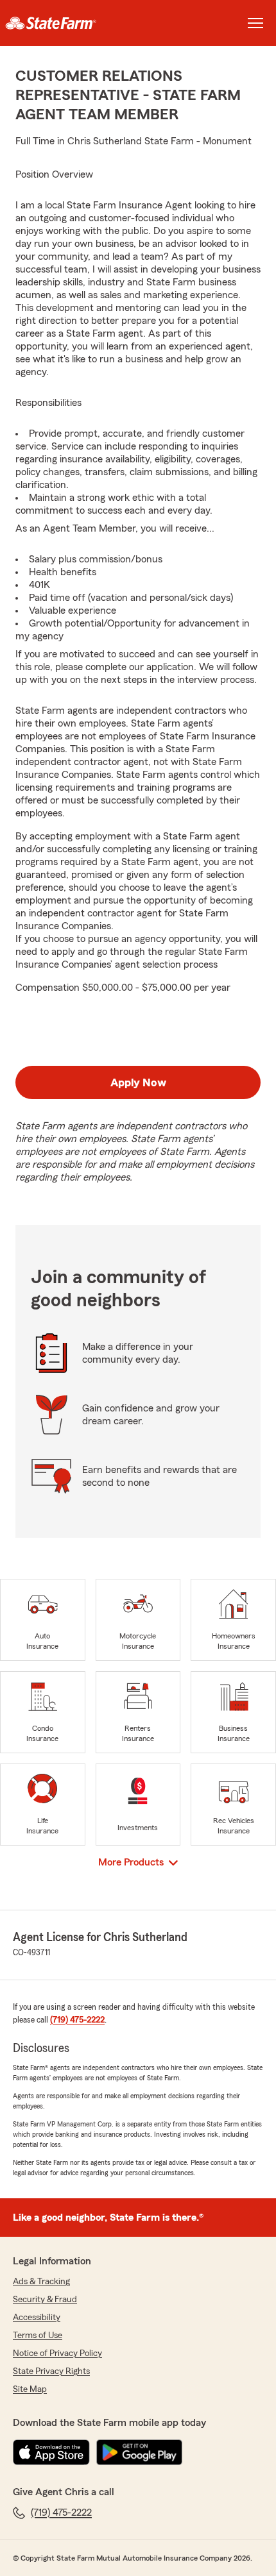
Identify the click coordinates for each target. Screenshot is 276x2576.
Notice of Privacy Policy (57, 2353)
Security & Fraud (45, 2300)
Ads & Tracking (41, 2282)
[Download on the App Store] (51, 2452)
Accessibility (37, 2318)
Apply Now (138, 1082)
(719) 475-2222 (77, 2020)
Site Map (30, 2389)
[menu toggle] (255, 23)
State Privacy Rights (51, 2371)
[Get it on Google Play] (139, 2452)
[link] (69, 23)
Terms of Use (38, 2336)
